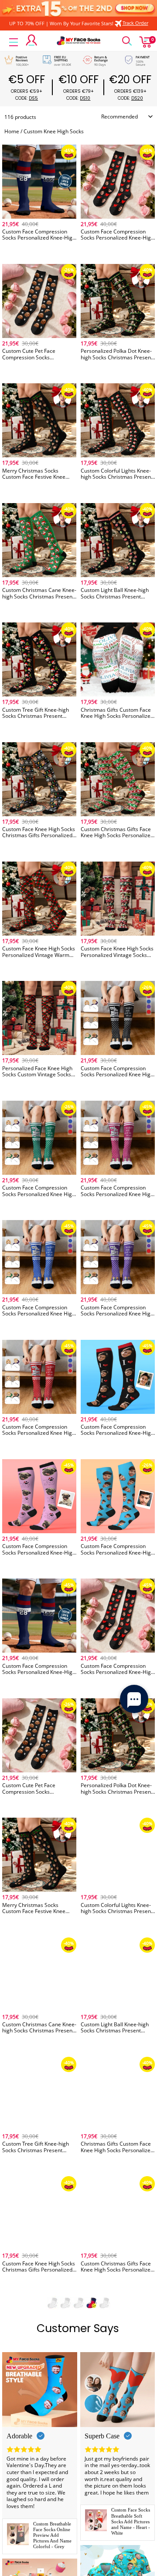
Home (12, 131)
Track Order (135, 23)
